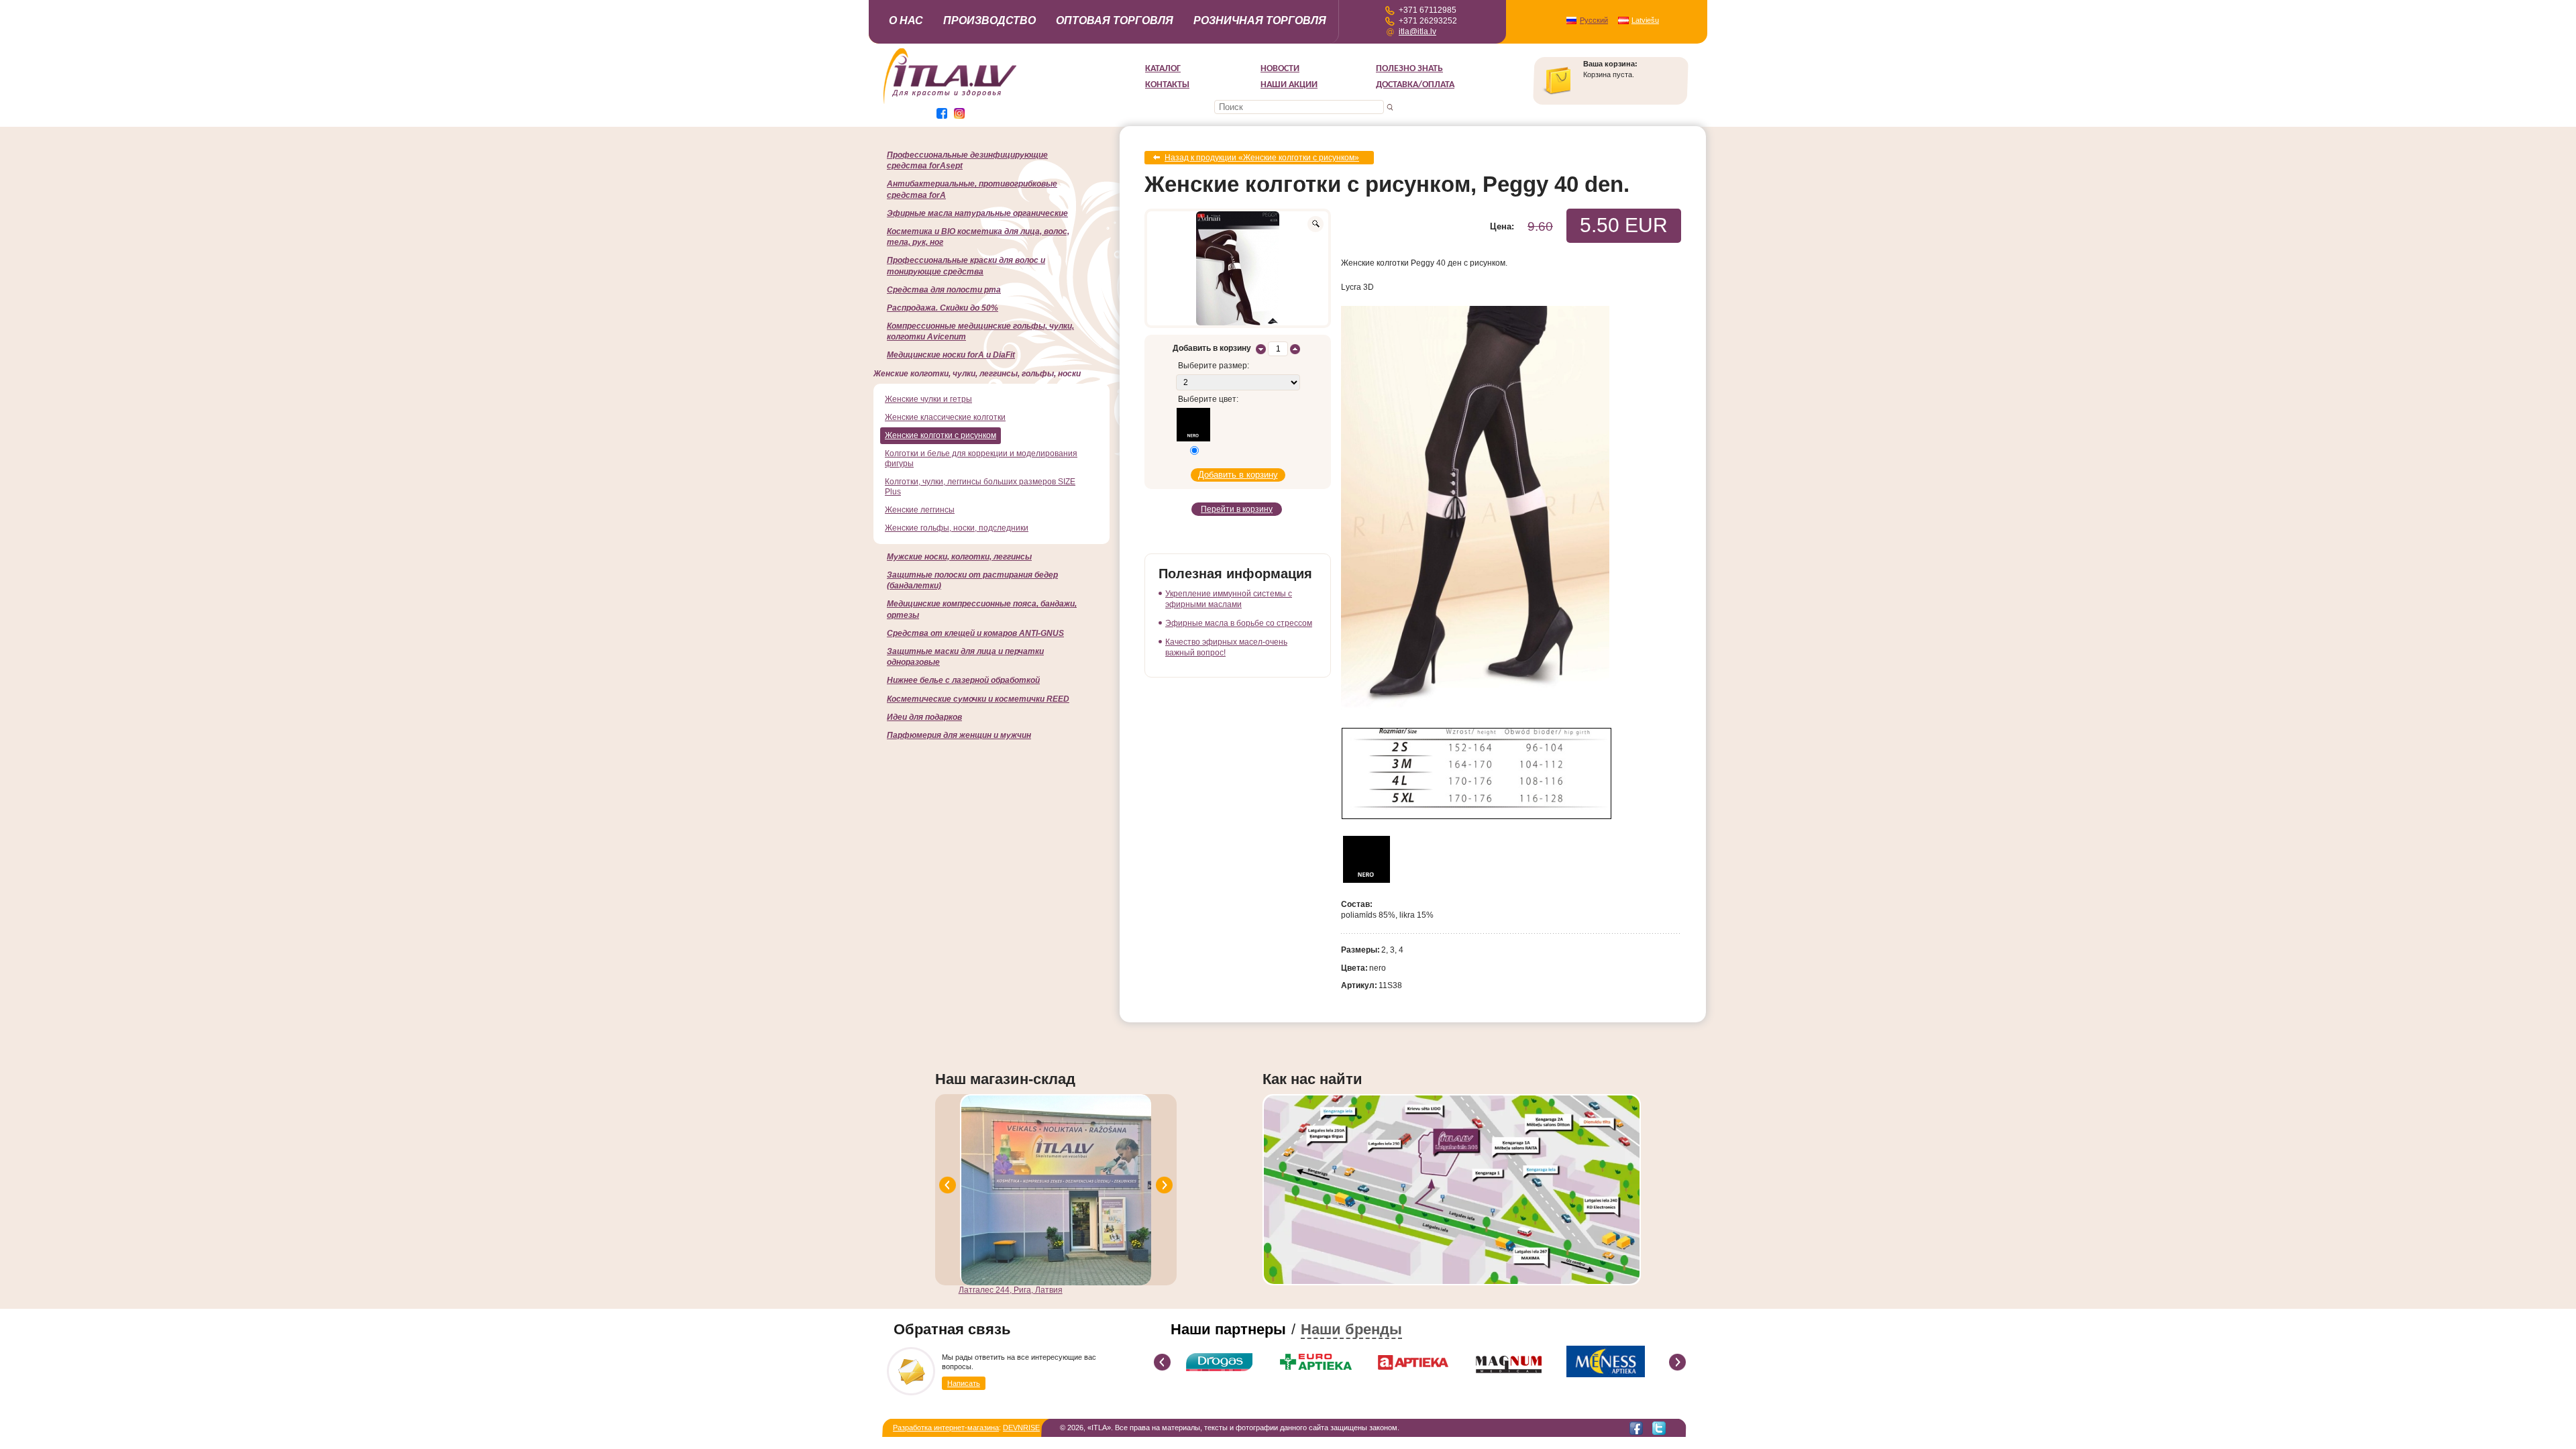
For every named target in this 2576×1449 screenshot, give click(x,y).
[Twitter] (1659, 1428)
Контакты (1167, 85)
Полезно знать (1409, 69)
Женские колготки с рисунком (941, 435)
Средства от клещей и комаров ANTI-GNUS (975, 633)
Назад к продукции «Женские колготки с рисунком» (1262, 158)
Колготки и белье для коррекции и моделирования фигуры (981, 459)
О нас (906, 20)
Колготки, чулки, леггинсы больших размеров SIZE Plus (980, 487)
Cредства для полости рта (944, 290)
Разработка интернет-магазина (946, 1428)
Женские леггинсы (920, 510)
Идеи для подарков (924, 717)
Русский (1594, 20)
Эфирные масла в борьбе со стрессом (1239, 623)
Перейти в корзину (1237, 509)
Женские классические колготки (945, 417)
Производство (989, 20)
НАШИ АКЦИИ (1289, 85)
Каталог (1163, 69)
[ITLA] (951, 103)
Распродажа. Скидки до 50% (943, 308)
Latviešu (1645, 20)
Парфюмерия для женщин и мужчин (959, 735)
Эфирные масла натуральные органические (977, 213)
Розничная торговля (1260, 20)
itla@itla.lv (1417, 32)
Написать (964, 1383)
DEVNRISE (1021, 1428)
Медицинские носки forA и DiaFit (951, 355)
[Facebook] (1636, 1428)
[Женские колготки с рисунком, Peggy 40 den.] (1238, 268)
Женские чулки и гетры (928, 399)
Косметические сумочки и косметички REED (978, 699)
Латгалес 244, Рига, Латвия (1011, 1290)
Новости (1280, 69)
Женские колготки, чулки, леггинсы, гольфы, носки (977, 374)
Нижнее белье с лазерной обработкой (963, 680)
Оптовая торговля (1115, 20)
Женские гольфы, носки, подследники (957, 528)
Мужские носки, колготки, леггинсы (959, 557)
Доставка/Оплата (1415, 85)
